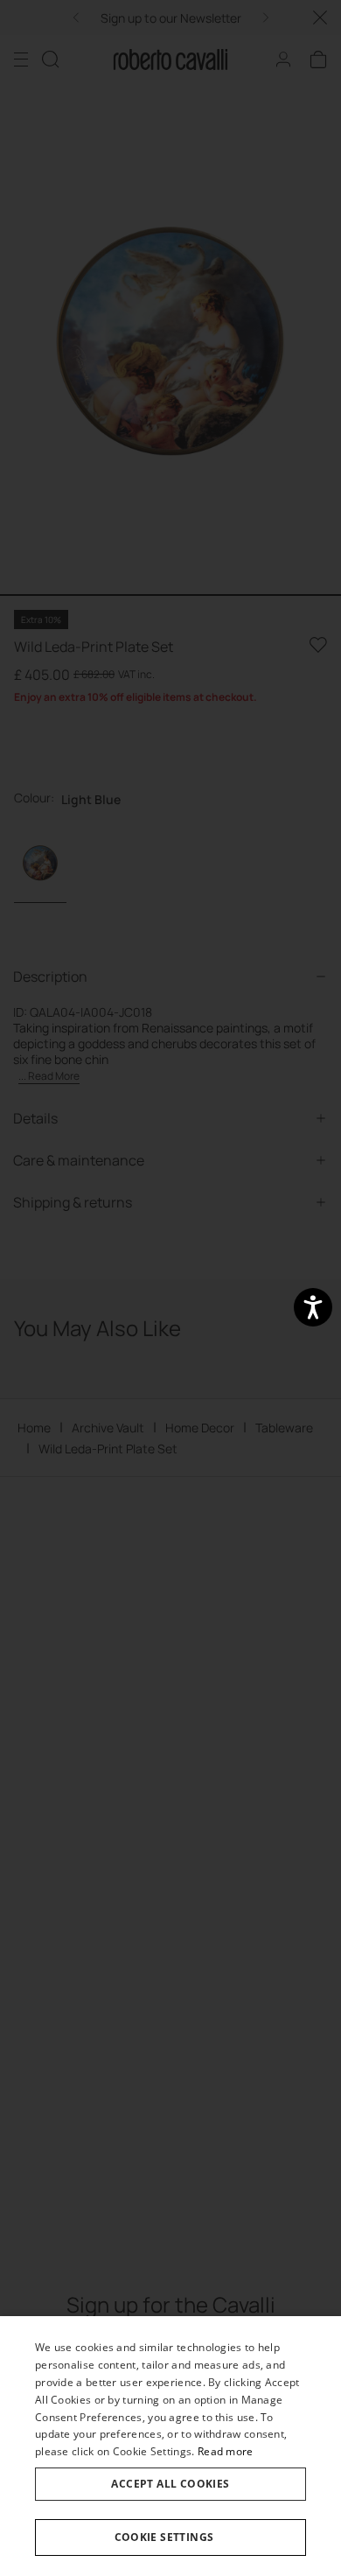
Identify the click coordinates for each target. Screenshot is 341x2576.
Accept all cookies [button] (170, 2484)
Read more (226, 2451)
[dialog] (170, 2446)
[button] (170, 2537)
